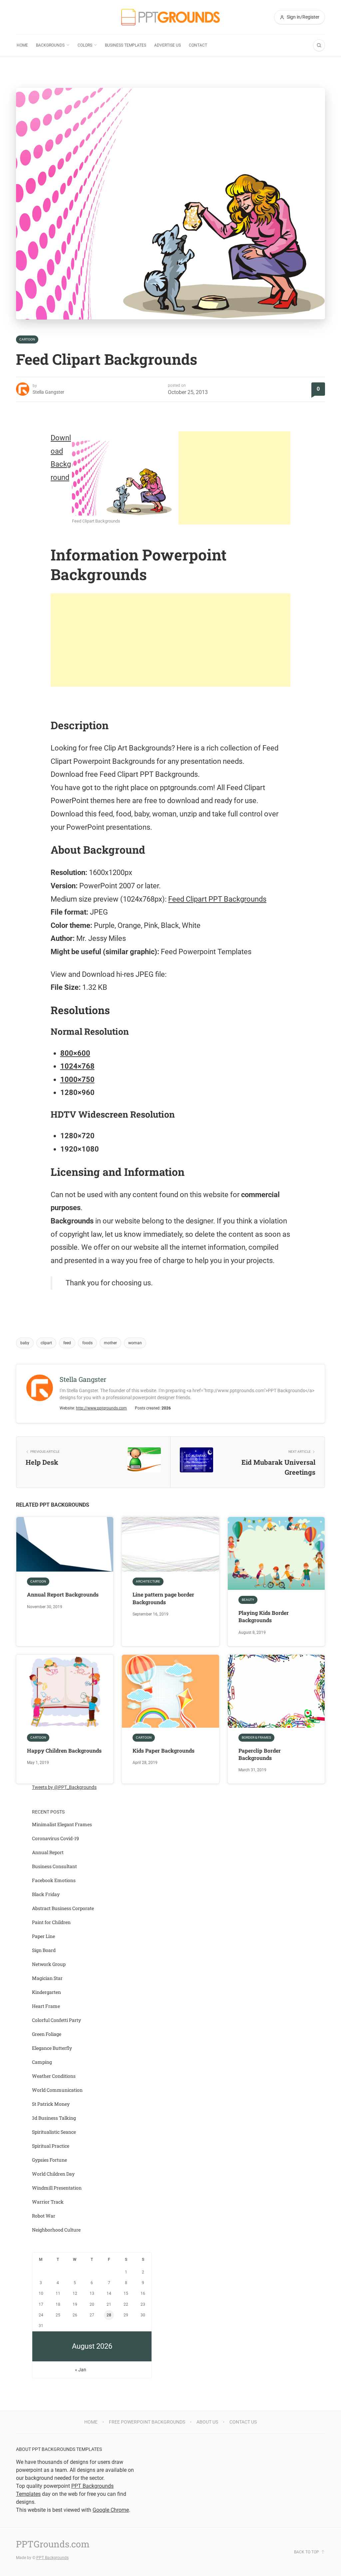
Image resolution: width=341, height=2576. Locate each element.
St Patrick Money (51, 2104)
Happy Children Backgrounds (64, 1750)
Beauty (248, 1600)
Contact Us (243, 2422)
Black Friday (46, 1894)
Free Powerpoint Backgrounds (147, 2422)
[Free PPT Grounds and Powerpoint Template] (170, 17)
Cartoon (27, 339)
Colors (85, 45)
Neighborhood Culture (56, 2230)
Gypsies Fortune (49, 2160)
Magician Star (47, 1978)
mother (110, 1343)
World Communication (57, 2090)
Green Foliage (47, 2034)
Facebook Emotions (54, 1880)
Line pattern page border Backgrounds (163, 1598)
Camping (42, 2062)
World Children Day (53, 2174)
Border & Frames (256, 1737)
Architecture (148, 1581)
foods (87, 1343)
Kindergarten (46, 1992)
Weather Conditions (54, 2076)
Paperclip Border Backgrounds (260, 1754)
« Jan (81, 2370)
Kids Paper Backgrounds (164, 1750)
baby (25, 1343)
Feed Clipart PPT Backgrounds (217, 899)
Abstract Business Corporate (63, 1908)
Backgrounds (50, 45)
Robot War (44, 2216)
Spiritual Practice (51, 2146)
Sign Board (44, 1950)
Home (22, 45)
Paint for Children (51, 1922)
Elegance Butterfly (52, 2048)
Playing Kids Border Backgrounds (264, 1616)
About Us (207, 2422)
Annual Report (48, 1852)
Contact (198, 45)
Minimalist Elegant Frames (62, 1824)
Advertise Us (168, 45)
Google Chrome (111, 2510)
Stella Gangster (48, 392)
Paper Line (43, 1936)
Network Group (49, 1964)
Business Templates (126, 45)
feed (67, 1343)
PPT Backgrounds (52, 2558)
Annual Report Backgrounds (63, 1594)
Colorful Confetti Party (56, 2020)
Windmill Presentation (57, 2188)
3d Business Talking (54, 2118)
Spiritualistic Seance (54, 2132)
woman (135, 1343)
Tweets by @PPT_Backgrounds (64, 1787)
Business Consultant (54, 1866)
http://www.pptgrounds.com (101, 1408)
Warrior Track (48, 2202)
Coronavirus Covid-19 (55, 1838)
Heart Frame (46, 2006)
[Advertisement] (234, 478)
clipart (46, 1343)
